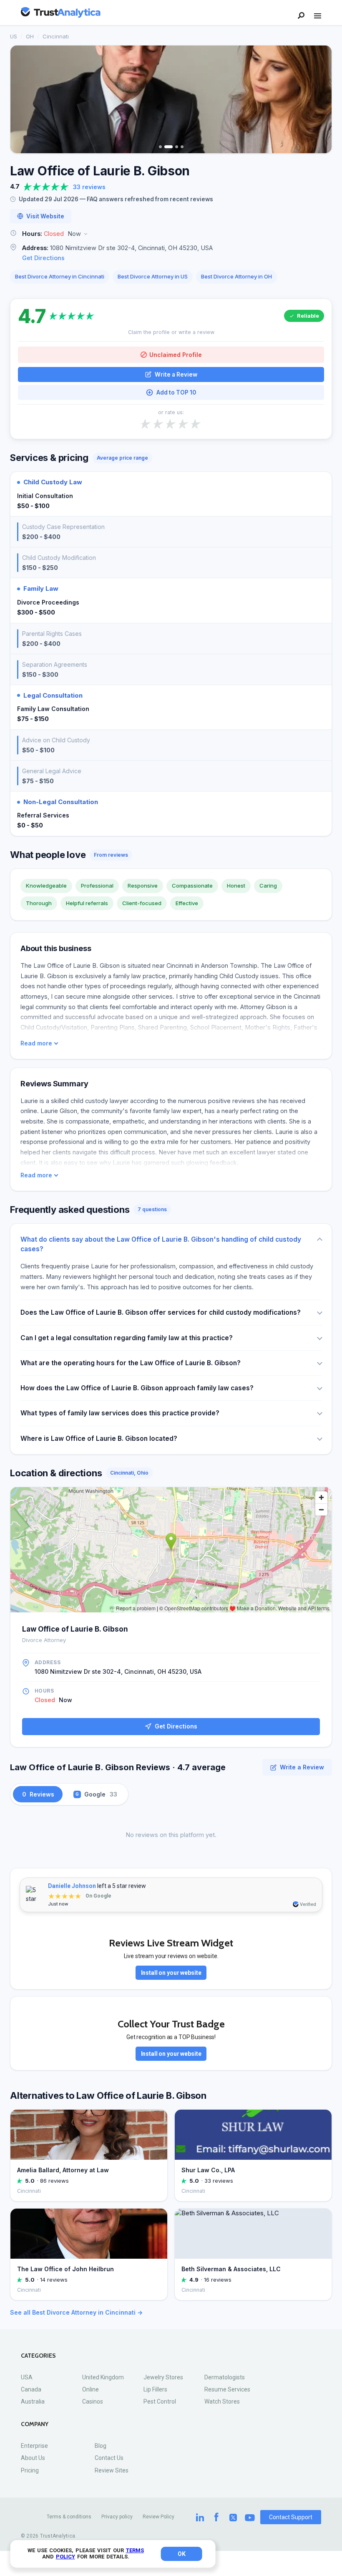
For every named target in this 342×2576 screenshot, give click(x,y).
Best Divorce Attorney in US (153, 276)
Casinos (93, 2401)
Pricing (30, 2470)
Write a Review (176, 375)
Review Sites (112, 2470)
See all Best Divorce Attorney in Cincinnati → (76, 2312)
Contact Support (291, 2517)
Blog (101, 2446)
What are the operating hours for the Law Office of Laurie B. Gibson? (131, 1363)
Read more (36, 1043)
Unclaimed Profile (176, 355)
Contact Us (109, 2458)
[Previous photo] (22, 99)
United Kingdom (103, 2377)
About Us (33, 2458)
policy (65, 2557)
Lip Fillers (155, 2389)
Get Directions (43, 258)
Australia (33, 2401)
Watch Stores (222, 2401)
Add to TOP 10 (176, 392)
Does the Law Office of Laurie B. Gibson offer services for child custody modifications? (161, 1312)
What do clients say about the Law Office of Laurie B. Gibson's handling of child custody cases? (161, 1244)
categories (38, 2356)
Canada (31, 2389)
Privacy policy (117, 2517)
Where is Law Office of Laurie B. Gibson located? (99, 1439)
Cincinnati (56, 36)
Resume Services (227, 2389)
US (14, 36)
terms (135, 2550)
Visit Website (45, 216)
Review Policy (158, 2517)
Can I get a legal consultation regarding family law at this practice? (127, 1338)
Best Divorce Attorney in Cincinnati (60, 276)
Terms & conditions (69, 2517)
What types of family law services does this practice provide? (120, 1413)
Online (91, 2389)
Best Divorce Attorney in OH (236, 276)
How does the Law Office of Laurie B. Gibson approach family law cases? (137, 1388)
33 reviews (89, 187)
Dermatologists (225, 2377)
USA (27, 2377)
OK (182, 2554)
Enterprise (34, 2446)
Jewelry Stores (163, 2377)
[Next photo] (320, 99)
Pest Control (160, 2401)
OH (30, 36)
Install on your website (171, 1973)
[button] (171, 234)
